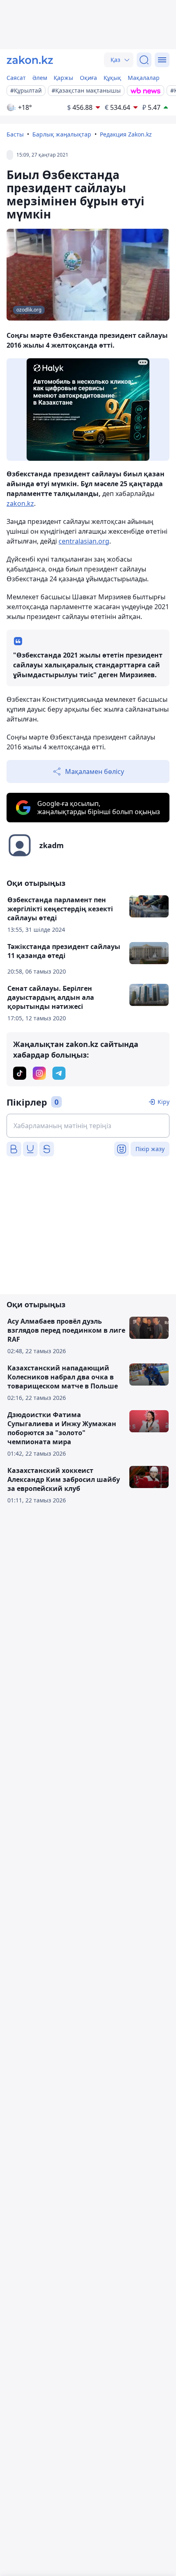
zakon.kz (20, 503)
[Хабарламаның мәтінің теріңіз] (88, 1126)
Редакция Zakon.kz (126, 134)
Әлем (40, 78)
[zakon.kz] (30, 60)
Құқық (112, 78)
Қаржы (63, 78)
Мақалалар (144, 78)
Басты (15, 134)
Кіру (164, 1102)
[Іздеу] (144, 60)
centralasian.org (84, 541)
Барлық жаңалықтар (62, 134)
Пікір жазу (150, 1149)
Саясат (16, 78)
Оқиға (88, 78)
